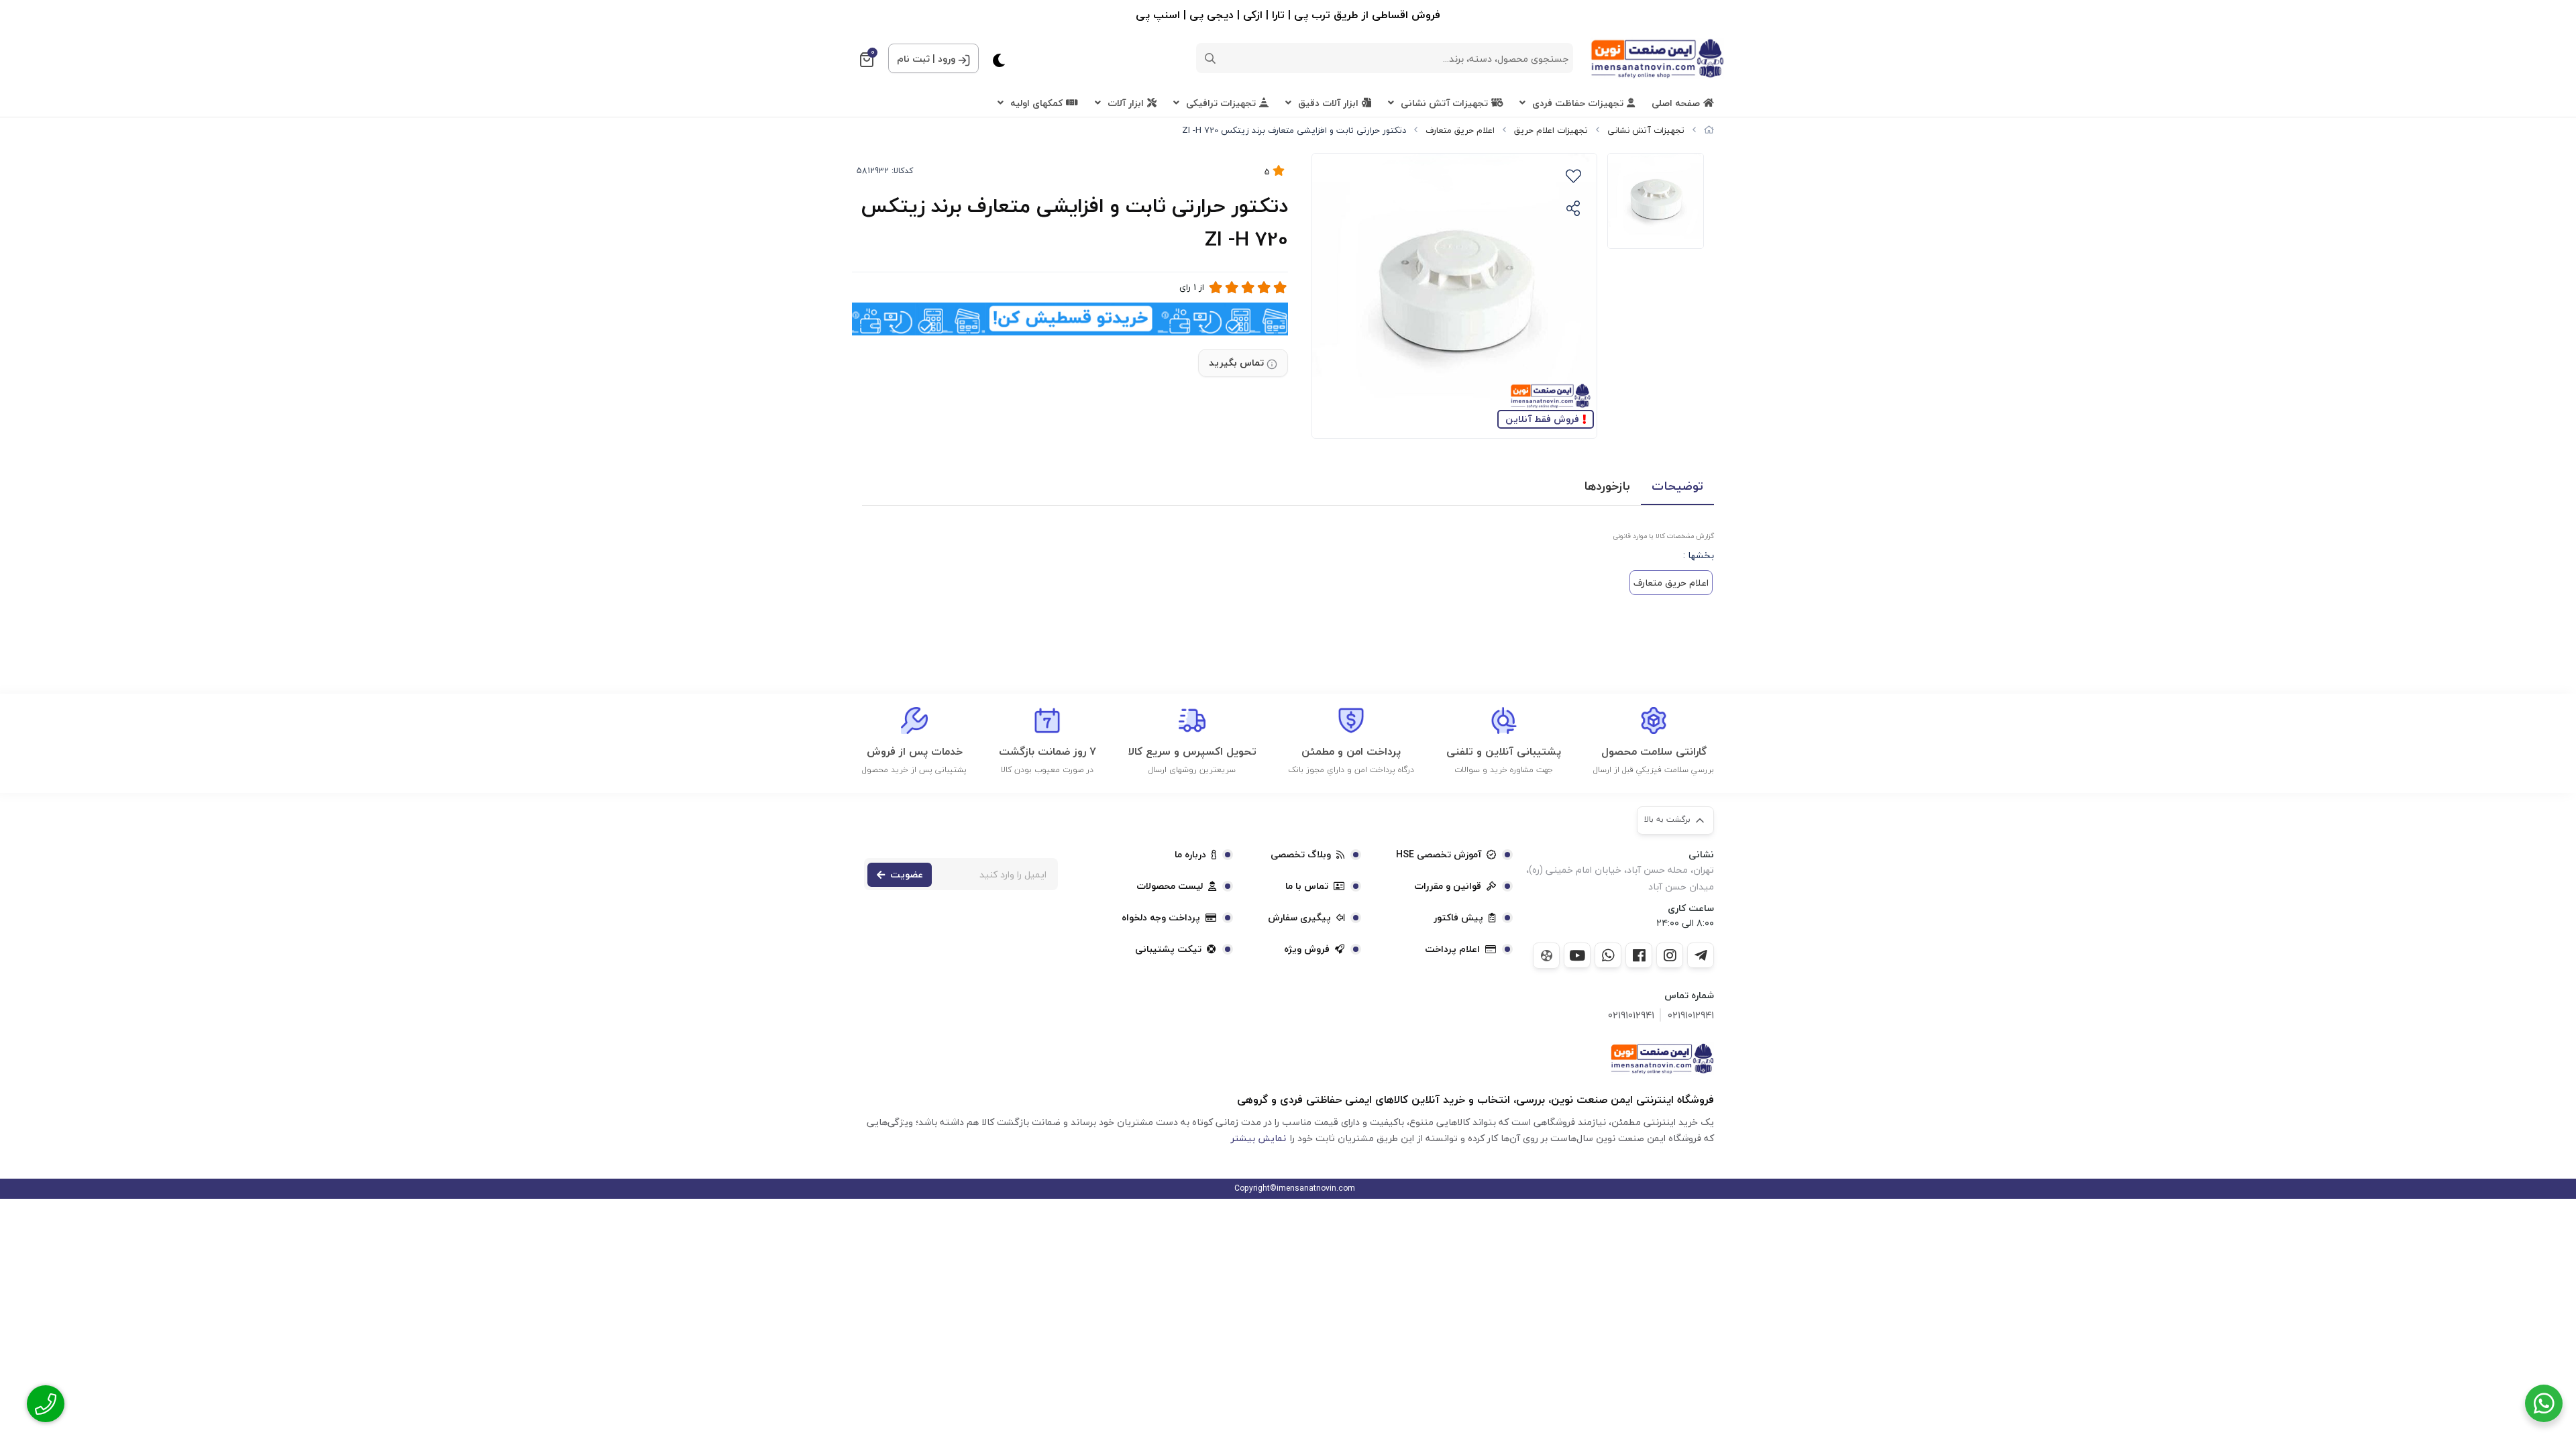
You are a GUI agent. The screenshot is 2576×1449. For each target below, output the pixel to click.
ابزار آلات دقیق (1328, 103)
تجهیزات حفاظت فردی (1578, 103)
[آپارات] (1546, 956)
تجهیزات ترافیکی (1221, 103)
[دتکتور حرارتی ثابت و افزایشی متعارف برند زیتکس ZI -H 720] (1662, 1059)
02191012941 (1691, 1015)
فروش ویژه (1307, 949)
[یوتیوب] (1577, 955)
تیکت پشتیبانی (1168, 949)
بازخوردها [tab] (1607, 486)
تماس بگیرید (1236, 363)
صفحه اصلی (1676, 103)
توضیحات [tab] (1677, 486)
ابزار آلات (1126, 103)
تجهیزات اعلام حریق (1551, 130)
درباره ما (1190, 855)
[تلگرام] (1701, 955)
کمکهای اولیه (1036, 103)
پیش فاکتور (1458, 918)
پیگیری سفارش (1299, 918)
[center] (1210, 58)
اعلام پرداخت (1452, 949)
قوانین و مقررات (1448, 886)
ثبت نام (913, 59)
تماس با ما (1307, 886)
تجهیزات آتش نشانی (1444, 103)
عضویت (907, 874)
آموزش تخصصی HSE (1439, 855)
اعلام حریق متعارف (1460, 130)
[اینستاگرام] (1670, 955)
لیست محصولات (1170, 886)
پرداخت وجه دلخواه (1161, 918)
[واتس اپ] (1608, 955)
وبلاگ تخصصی (1301, 855)
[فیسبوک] (1639, 955)
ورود (947, 59)
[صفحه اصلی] (1709, 130)
